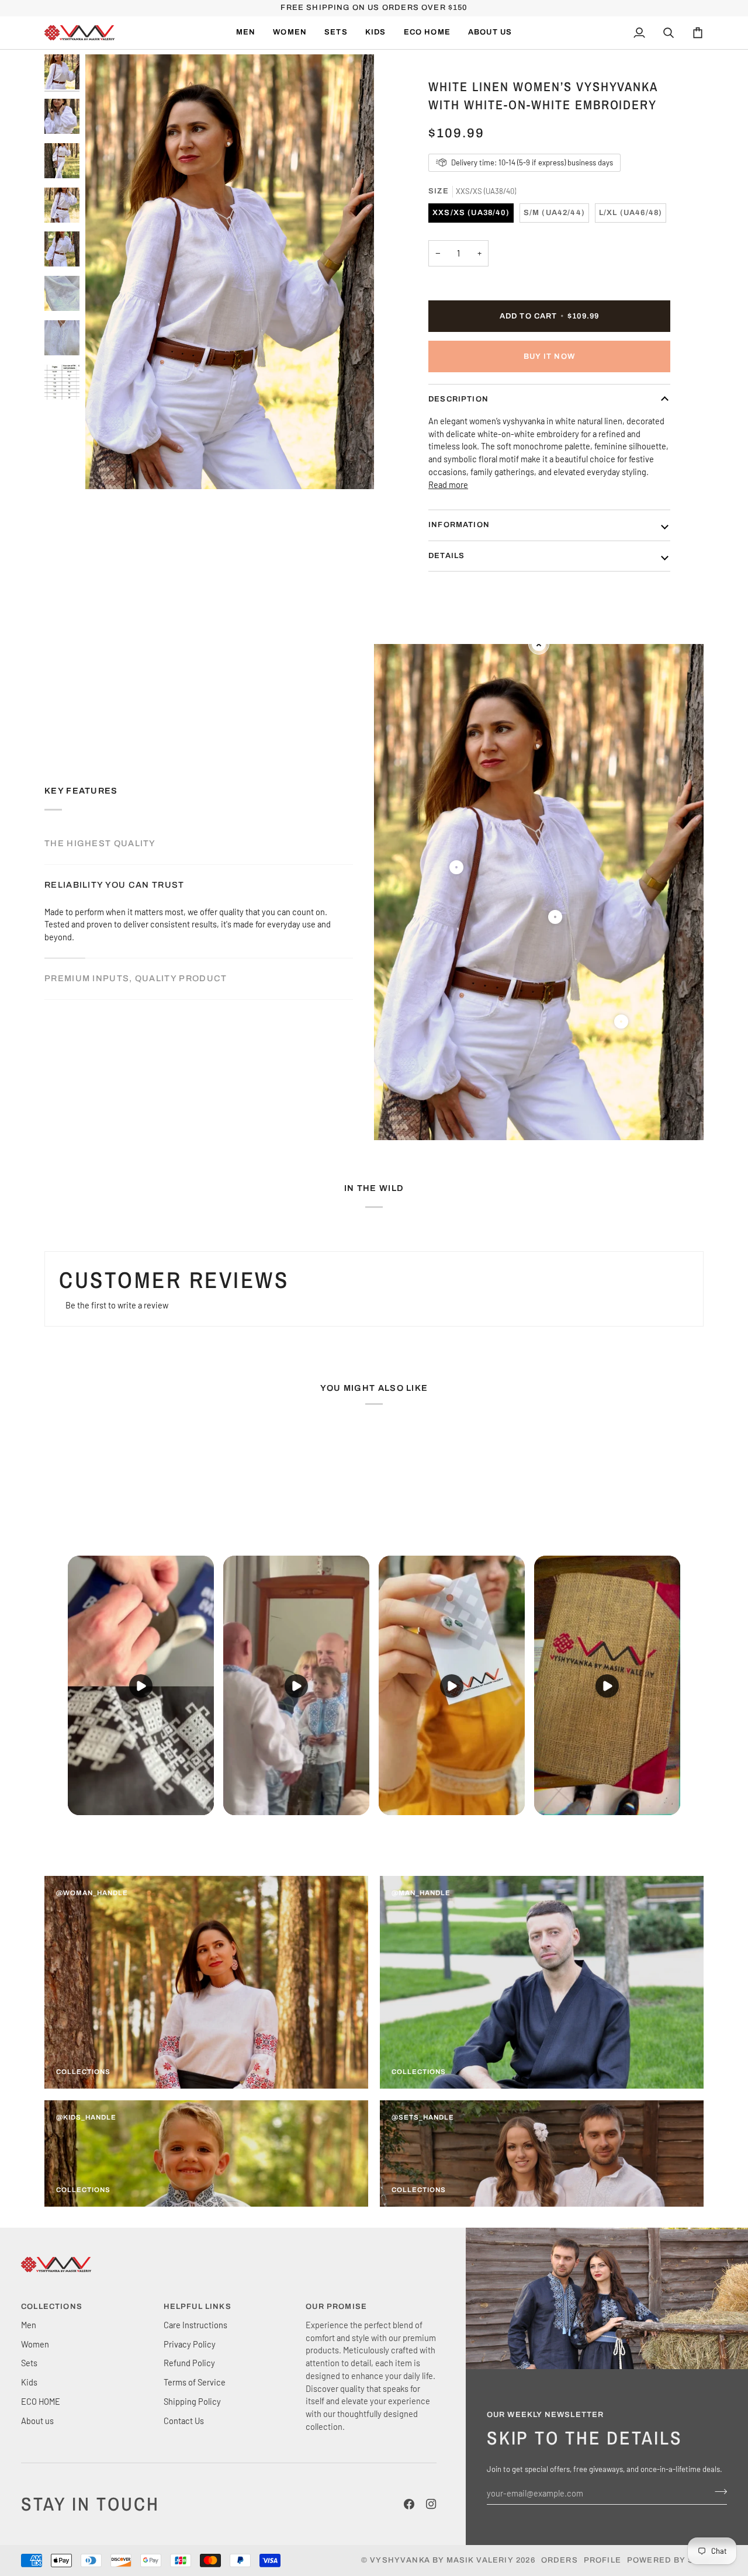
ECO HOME (41, 2401)
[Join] (717, 2492)
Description (458, 399)
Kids (29, 2382)
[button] (290, 33)
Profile (602, 2560)
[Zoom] (107, 467)
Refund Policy (189, 2363)
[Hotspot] (456, 867)
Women (35, 2344)
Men (29, 2325)
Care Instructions (195, 2325)
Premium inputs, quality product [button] (136, 978)
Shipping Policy (192, 2401)
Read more (448, 484)
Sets (29, 2363)
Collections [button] (52, 2307)
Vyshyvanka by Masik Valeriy (442, 2560)
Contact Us (184, 2421)
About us (37, 2421)
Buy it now (549, 356)
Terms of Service (195, 2382)
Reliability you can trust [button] (115, 885)
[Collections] (206, 1982)
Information (459, 525)
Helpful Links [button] (198, 2307)
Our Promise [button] (336, 2307)
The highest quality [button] (100, 843)
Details (446, 556)
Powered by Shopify (677, 2560)
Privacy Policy (190, 2344)
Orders (560, 2560)
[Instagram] (431, 2504)
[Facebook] (409, 2504)
